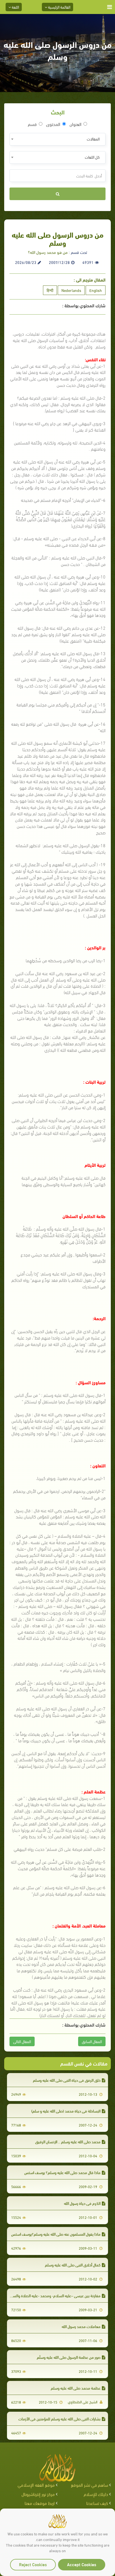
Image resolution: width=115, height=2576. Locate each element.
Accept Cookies (82, 2564)
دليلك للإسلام (96, 2494)
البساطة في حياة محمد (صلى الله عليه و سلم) (66, 2111)
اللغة (15, 7)
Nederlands (71, 290)
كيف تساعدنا (97, 2503)
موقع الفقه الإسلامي (36, 2485)
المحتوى (53, 124)
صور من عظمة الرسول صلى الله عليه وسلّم (69, 2357)
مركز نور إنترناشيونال (38, 2494)
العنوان (76, 124)
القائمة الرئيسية (59, 7)
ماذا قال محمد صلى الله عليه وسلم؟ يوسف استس (62, 2172)
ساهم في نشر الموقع (89, 2485)
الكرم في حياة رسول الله (82, 2203)
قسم (32, 124)
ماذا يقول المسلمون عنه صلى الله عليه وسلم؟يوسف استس (56, 2234)
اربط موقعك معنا (40, 2503)
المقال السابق (92, 2041)
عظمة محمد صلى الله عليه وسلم (76, 2388)
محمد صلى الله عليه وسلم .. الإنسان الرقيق (68, 2141)
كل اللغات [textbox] (92, 157)
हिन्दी (50, 290)
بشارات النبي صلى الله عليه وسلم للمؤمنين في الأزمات (59, 2419)
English (96, 290)
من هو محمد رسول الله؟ (48, 252)
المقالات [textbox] (93, 139)
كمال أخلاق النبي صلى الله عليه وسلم (73, 2265)
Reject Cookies (33, 2564)
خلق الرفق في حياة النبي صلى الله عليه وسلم (67, 2080)
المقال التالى (22, 2041)
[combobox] (57, 139)
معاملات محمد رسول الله (81, 2326)
